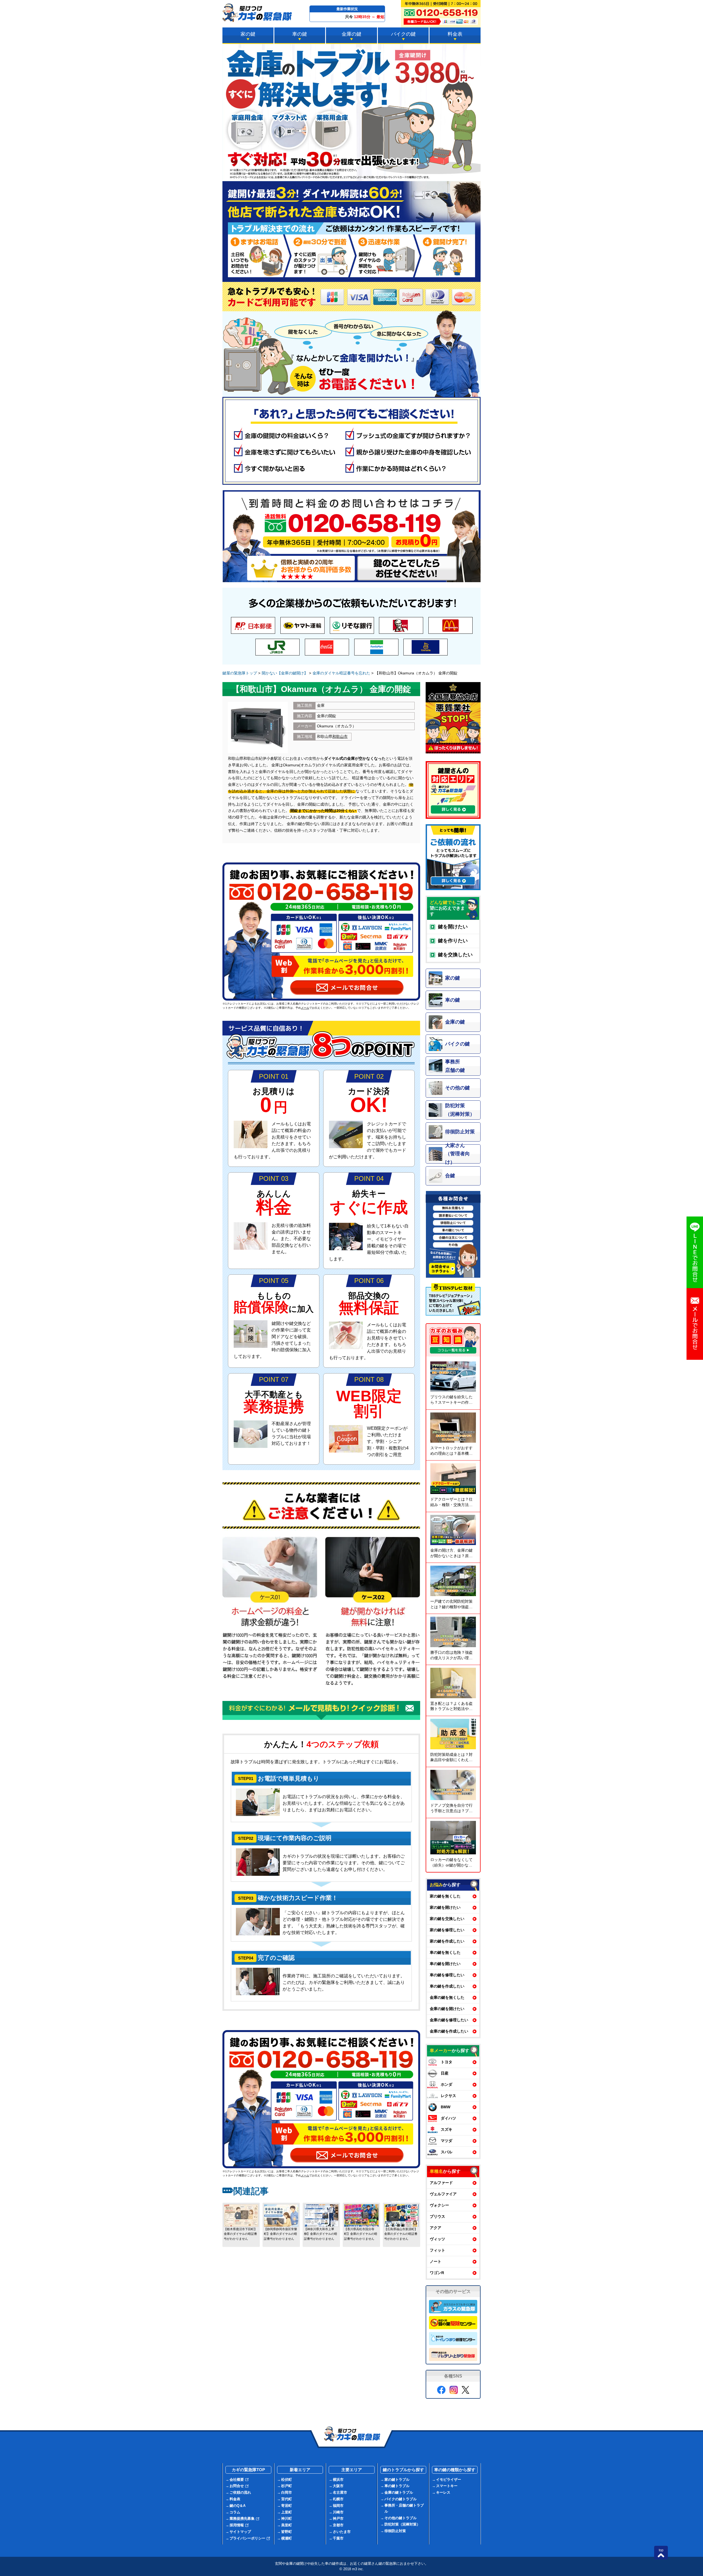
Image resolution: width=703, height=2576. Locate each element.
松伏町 (287, 2480)
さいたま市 (342, 2532)
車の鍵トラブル (397, 2486)
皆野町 (287, 2532)
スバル (447, 2152)
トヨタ (447, 2062)
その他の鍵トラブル (401, 2518)
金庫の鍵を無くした (447, 1997)
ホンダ (447, 2084)
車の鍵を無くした (445, 1952)
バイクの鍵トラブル (401, 2499)
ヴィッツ (437, 2239)
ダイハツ (448, 2118)
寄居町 (287, 2506)
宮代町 (287, 2499)
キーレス (443, 2492)
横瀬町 (287, 2538)
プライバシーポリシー (247, 2538)
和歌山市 (340, 736)
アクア (436, 2228)
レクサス (448, 2096)
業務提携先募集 (242, 2518)
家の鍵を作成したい (447, 1941)
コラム (235, 2512)
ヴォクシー (439, 2205)
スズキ (447, 2129)
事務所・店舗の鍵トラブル (404, 2508)
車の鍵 (300, 34)
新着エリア (300, 2470)
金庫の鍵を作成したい (449, 2031)
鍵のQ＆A (238, 2506)
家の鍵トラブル (397, 2480)
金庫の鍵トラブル (399, 2492)
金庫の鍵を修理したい (449, 2020)
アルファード (441, 2183)
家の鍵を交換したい (447, 1919)
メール (305, 1008)
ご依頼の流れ (240, 2492)
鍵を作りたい (453, 941)
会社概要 (237, 2480)
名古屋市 (340, 2492)
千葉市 (338, 2538)
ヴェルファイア (443, 2194)
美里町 (287, 2525)
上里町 (287, 2512)
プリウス (437, 2216)
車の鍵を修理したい (447, 1975)
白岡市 (287, 2492)
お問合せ (237, 2486)
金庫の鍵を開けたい (447, 2009)
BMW (446, 2107)
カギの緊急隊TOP (248, 2470)
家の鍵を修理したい (447, 1930)
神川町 (287, 2518)
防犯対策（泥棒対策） (402, 2524)
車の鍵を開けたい (445, 1964)
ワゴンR (437, 2273)
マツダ (447, 2141)
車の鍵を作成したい (447, 1986)
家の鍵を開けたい (445, 1907)
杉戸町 (287, 2486)
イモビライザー (449, 2480)
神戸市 (338, 2518)
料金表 (455, 34)
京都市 (338, 2525)
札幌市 (338, 2499)
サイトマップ (240, 2532)
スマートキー (447, 2486)
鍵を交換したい (455, 955)
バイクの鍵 (403, 34)
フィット (437, 2250)
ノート (436, 2261)
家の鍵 (248, 34)
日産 (445, 2073)
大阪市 (338, 2486)
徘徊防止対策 (395, 2531)
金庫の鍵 (351, 34)
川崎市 (338, 2512)
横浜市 (338, 2480)
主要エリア (352, 2470)
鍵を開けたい (453, 927)
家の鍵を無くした (445, 1896)
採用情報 (237, 2525)
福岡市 (338, 2506)
